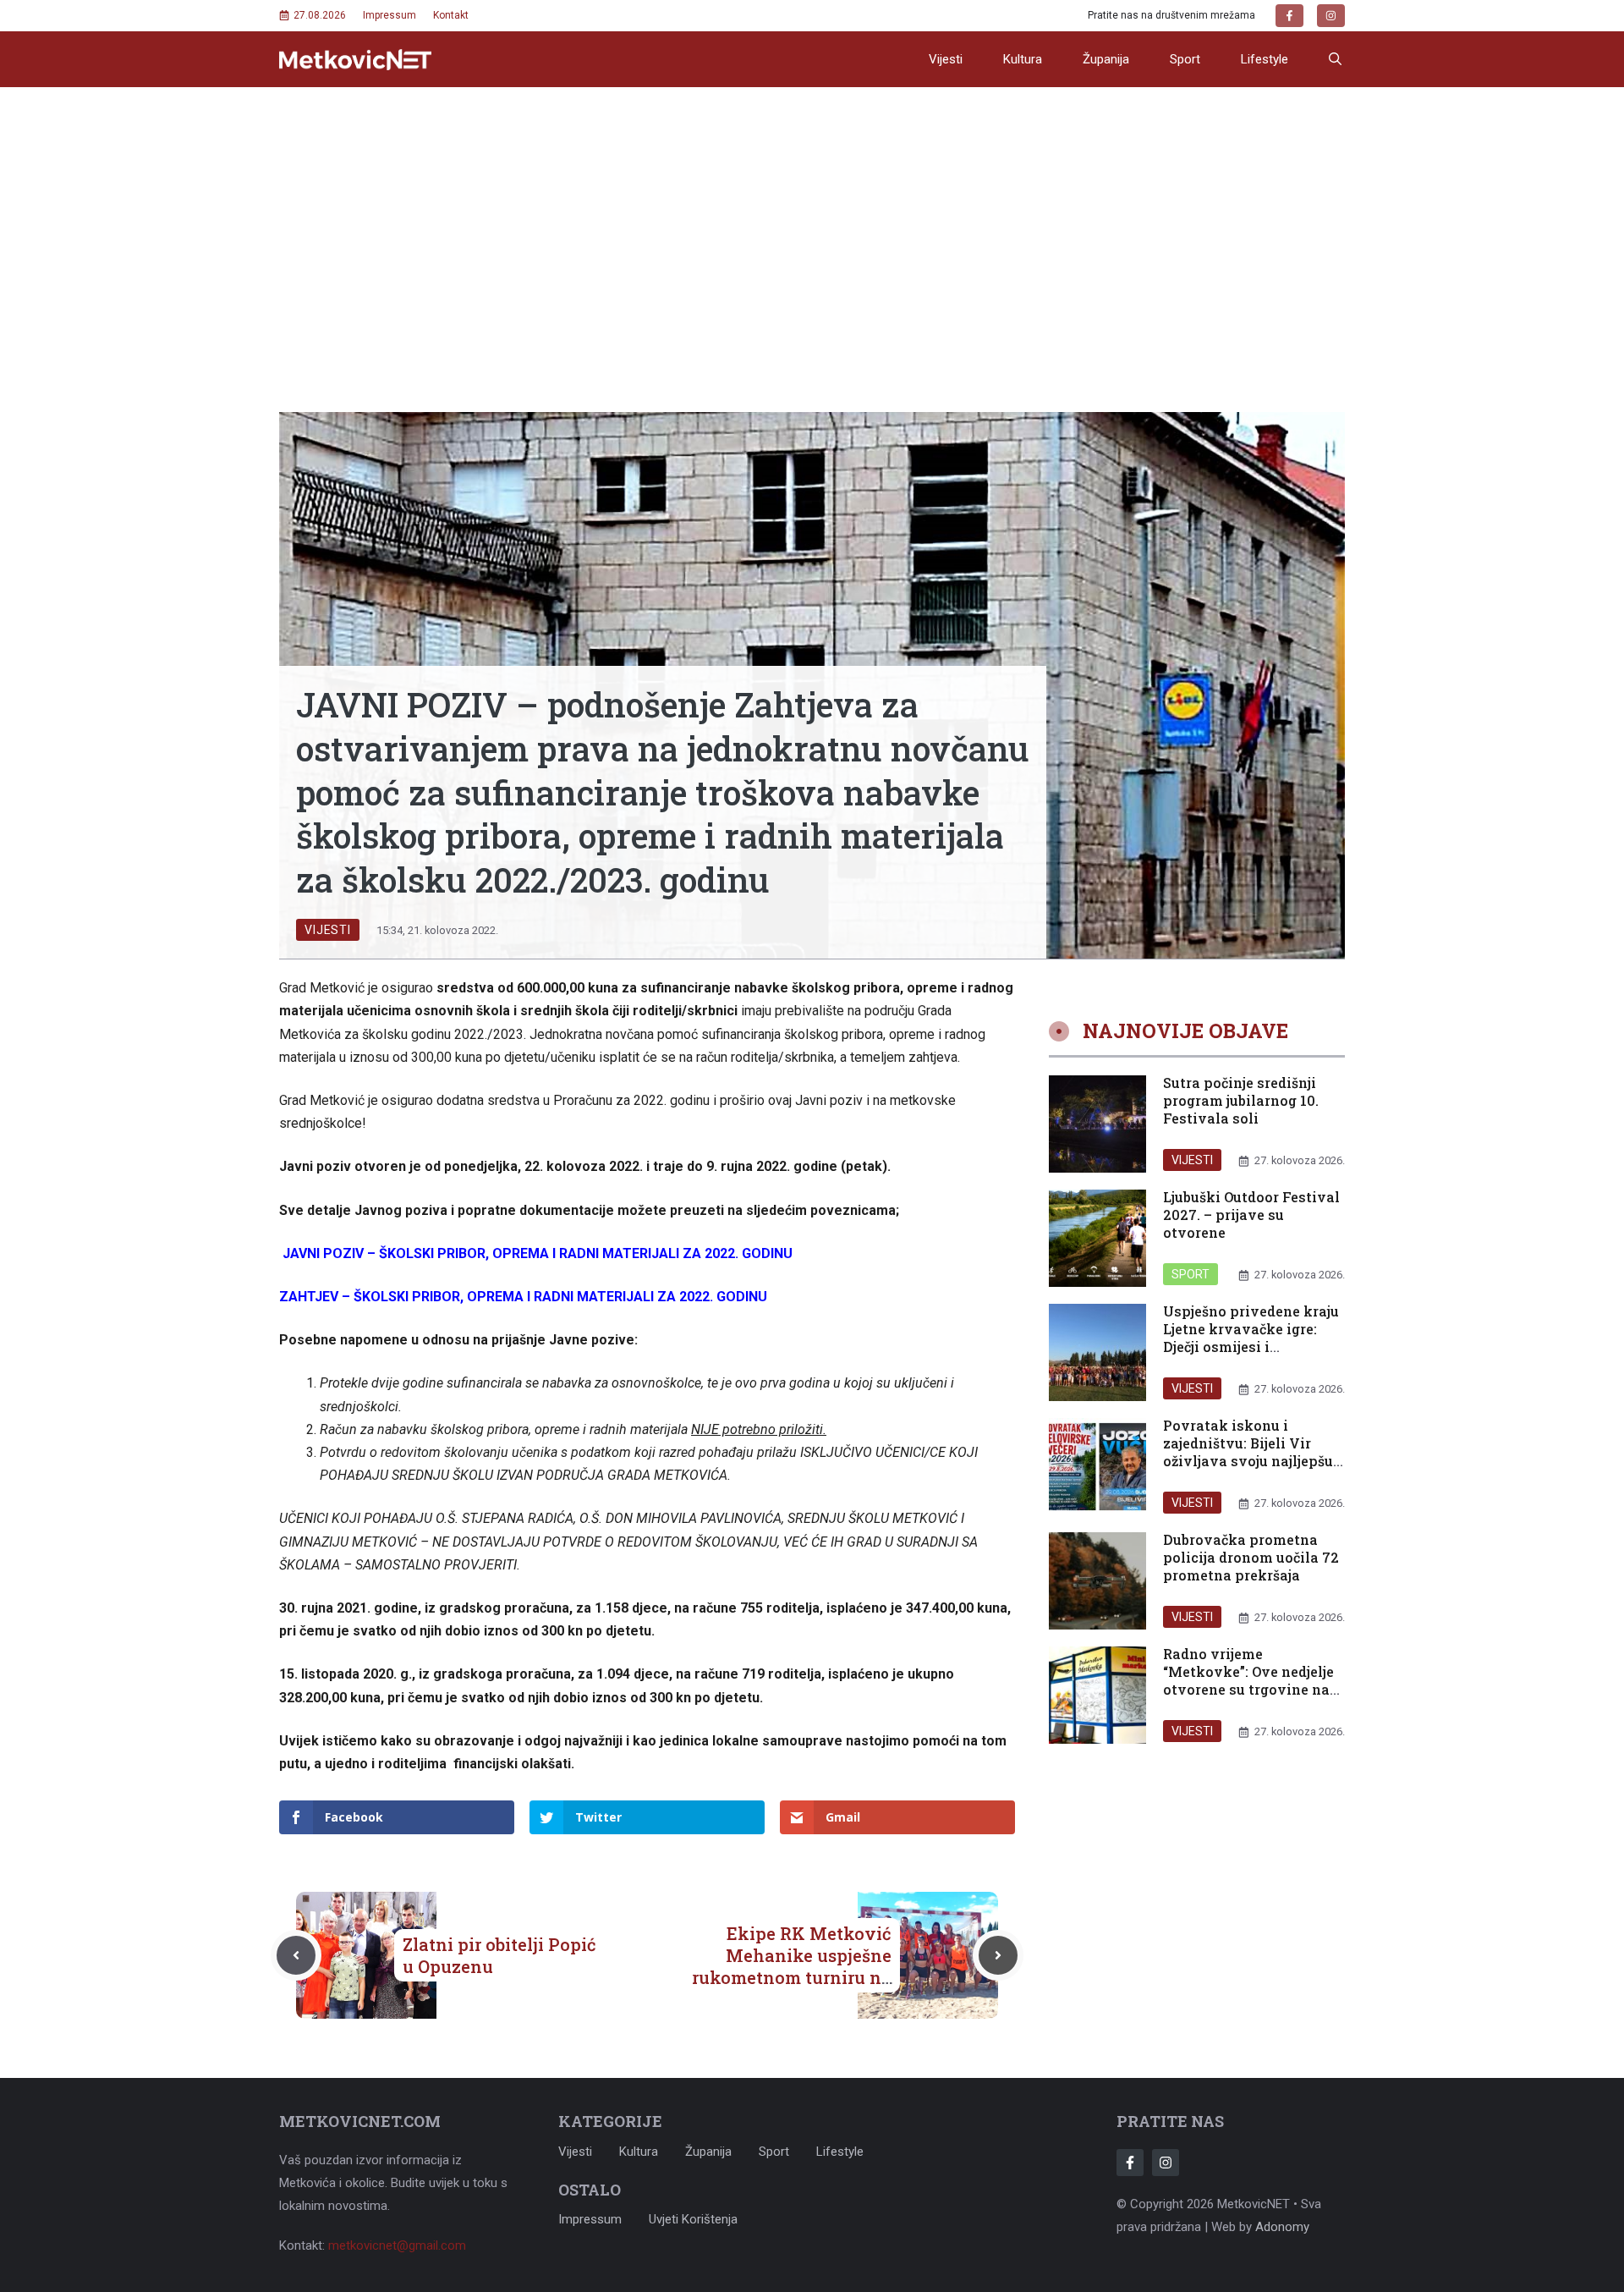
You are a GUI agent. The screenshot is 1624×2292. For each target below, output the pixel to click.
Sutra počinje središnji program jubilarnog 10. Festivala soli (1241, 1101)
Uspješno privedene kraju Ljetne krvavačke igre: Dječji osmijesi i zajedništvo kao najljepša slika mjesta (1251, 1347)
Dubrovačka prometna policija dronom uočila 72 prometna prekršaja (1251, 1558)
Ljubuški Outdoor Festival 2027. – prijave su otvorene (1251, 1215)
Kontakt (451, 15)
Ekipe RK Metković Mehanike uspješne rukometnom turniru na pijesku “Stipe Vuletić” (792, 1966)
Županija (1106, 59)
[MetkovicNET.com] (355, 60)
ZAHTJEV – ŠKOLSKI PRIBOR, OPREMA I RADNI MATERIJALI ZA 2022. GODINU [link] (523, 1297)
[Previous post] (296, 1955)
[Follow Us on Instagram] (1166, 2163)
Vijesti (946, 59)
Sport (1185, 59)
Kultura (1023, 59)
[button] (1335, 59)
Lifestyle (1265, 59)
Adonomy (1282, 2227)
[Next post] (998, 1955)
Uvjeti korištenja (693, 2219)
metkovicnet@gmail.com (397, 2245)
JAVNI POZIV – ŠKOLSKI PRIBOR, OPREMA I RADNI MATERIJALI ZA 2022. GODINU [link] (538, 1253)
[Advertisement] (812, 214)
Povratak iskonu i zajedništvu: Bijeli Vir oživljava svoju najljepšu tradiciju (1248, 1452)
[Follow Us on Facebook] (1130, 2163)
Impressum (390, 15)
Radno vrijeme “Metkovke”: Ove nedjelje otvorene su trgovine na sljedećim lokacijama (1248, 1681)
